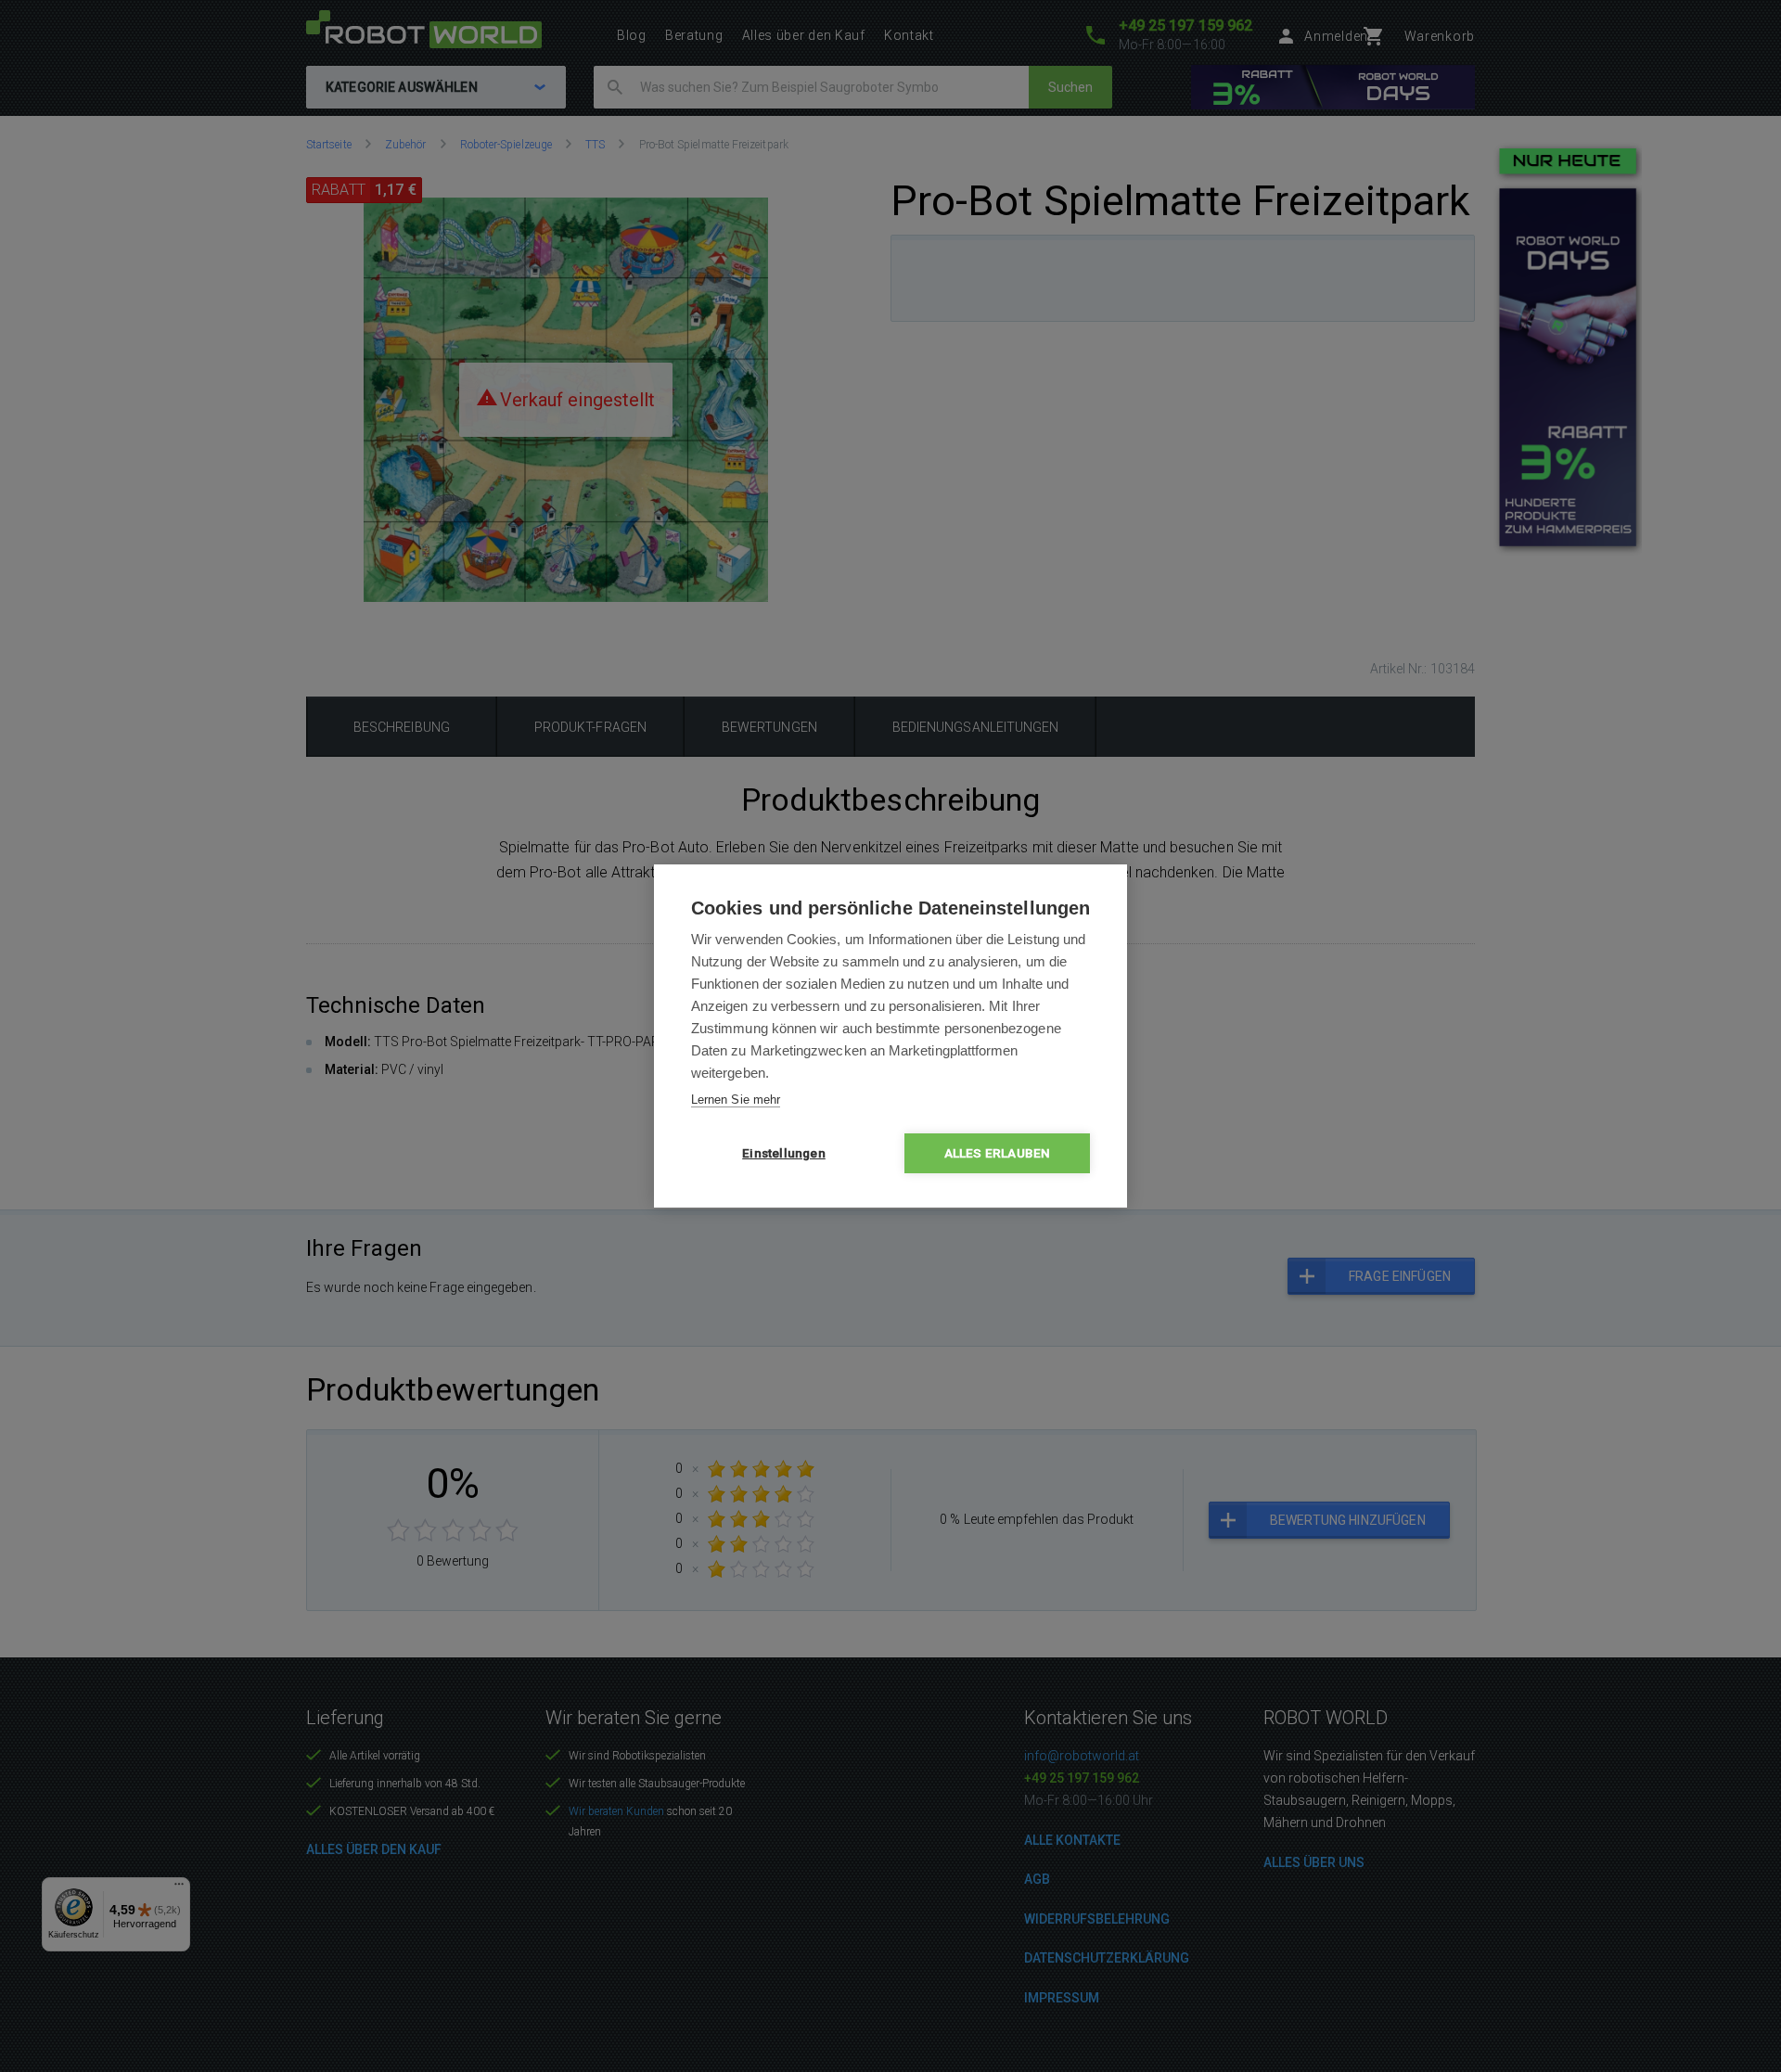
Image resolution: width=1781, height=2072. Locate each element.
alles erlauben (998, 1153)
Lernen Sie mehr (736, 1100)
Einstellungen (784, 1153)
